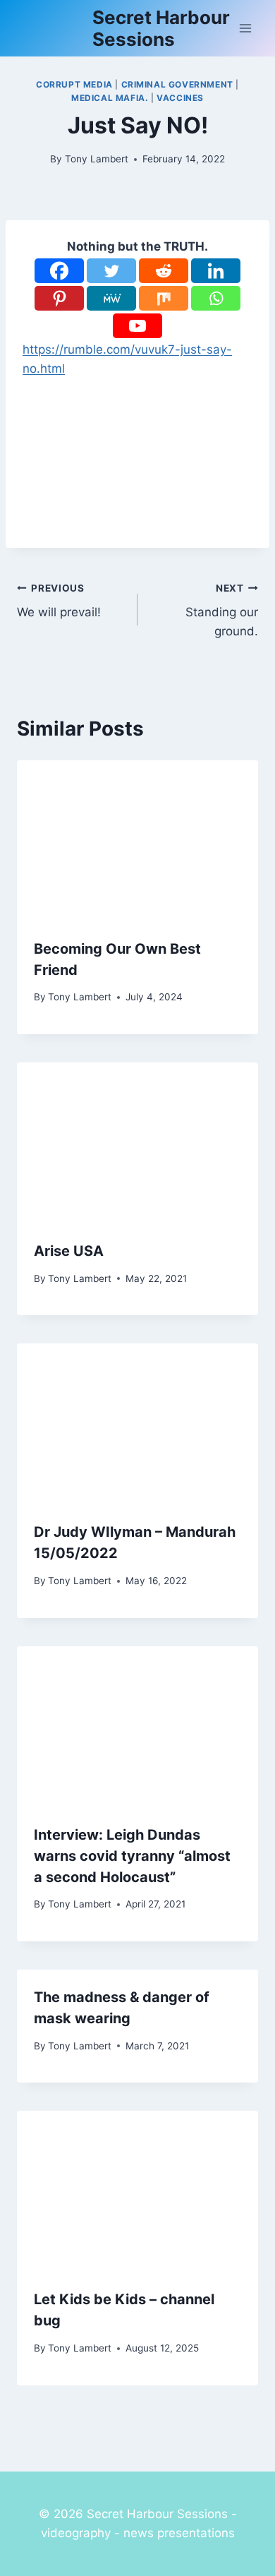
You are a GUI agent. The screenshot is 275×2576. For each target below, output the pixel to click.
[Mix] (164, 298)
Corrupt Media (74, 84)
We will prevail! (59, 601)
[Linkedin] (216, 271)
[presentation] (137, 841)
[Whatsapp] (216, 298)
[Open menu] (245, 28)
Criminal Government (177, 84)
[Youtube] (137, 326)
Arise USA (69, 1251)
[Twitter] (111, 271)
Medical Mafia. (110, 98)
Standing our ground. (222, 611)
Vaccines (180, 98)
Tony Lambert (97, 159)
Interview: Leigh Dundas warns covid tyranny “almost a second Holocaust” (132, 1856)
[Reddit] (164, 271)
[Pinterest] (59, 298)
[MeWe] (111, 298)
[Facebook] (59, 271)
